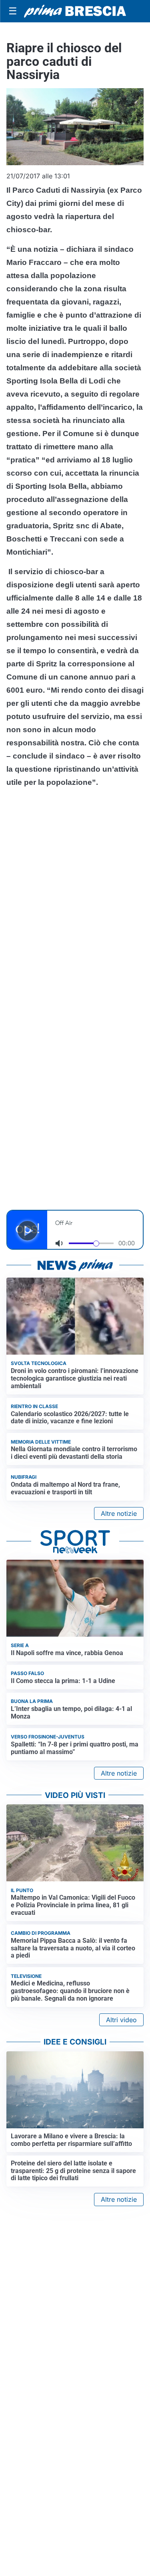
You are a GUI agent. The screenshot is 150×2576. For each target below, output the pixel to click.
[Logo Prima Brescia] (75, 11)
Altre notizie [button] (119, 1513)
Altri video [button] (121, 2020)
